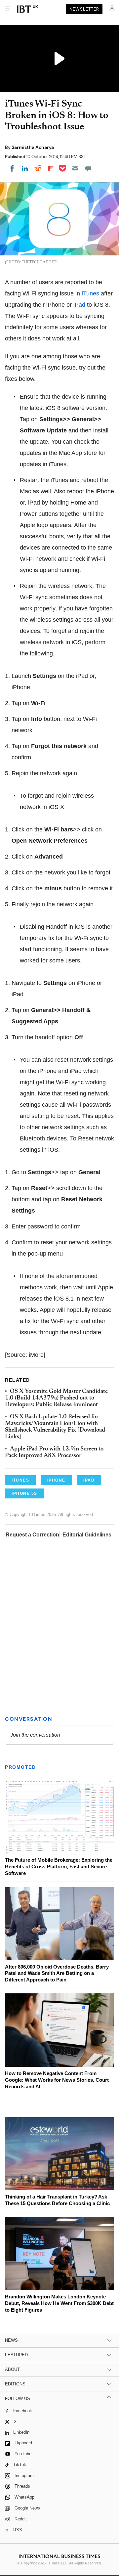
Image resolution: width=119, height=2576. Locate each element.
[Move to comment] (88, 168)
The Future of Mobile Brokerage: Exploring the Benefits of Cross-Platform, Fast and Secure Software (59, 1866)
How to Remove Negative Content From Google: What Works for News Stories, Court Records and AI (57, 2080)
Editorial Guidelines (87, 1535)
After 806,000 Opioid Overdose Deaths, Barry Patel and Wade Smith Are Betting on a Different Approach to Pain (57, 1973)
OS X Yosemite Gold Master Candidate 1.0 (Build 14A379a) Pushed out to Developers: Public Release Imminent (56, 1398)
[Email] (75, 168)
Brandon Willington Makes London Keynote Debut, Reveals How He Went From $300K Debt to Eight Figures (59, 2303)
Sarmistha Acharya (33, 147)
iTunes (90, 293)
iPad (79, 305)
